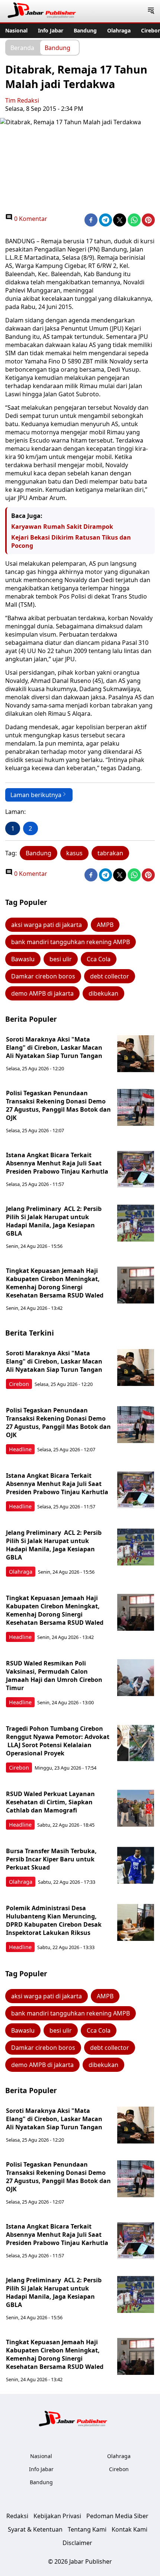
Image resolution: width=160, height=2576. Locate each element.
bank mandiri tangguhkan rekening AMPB (71, 942)
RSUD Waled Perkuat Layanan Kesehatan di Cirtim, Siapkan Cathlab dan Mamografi (50, 1802)
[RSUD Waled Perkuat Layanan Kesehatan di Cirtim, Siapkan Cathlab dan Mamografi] (136, 1808)
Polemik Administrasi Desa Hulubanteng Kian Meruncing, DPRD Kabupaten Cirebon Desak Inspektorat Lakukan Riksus (54, 1920)
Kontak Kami (129, 2529)
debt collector (110, 976)
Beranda (22, 47)
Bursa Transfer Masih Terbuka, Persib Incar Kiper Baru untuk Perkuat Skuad (51, 1859)
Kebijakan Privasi (57, 2516)
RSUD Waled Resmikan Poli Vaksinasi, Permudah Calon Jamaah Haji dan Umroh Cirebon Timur (54, 1676)
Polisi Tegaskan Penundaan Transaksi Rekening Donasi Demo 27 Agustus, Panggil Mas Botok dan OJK (58, 1105)
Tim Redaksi (22, 100)
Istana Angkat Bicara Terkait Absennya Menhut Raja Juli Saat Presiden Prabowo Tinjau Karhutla (57, 1163)
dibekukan (103, 993)
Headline (20, 1449)
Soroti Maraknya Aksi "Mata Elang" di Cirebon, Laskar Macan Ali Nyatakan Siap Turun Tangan (54, 1047)
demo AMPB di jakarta (42, 993)
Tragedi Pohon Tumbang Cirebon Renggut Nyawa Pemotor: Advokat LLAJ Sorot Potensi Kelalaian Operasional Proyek (58, 1741)
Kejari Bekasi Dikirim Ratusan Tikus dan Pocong (71, 541)
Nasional (16, 30)
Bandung (85, 30)
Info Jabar (51, 30)
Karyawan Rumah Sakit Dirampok (62, 527)
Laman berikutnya (36, 795)
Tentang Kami (87, 2529)
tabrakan (110, 853)
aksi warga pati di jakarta (47, 925)
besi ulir (61, 959)
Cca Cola (99, 959)
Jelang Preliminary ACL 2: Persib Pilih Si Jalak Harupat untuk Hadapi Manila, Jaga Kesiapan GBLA (54, 1221)
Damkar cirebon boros (43, 976)
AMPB (105, 925)
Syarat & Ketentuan (35, 2529)
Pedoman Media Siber (117, 2516)
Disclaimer (77, 2543)
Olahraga (119, 30)
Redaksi (17, 2516)
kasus (74, 853)
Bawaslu (23, 959)
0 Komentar (30, 219)
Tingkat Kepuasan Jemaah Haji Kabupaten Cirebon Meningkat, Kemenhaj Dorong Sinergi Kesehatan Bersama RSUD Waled (55, 1283)
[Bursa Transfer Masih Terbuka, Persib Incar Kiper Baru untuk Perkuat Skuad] (136, 1865)
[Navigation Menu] (151, 11)
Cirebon (19, 1384)
